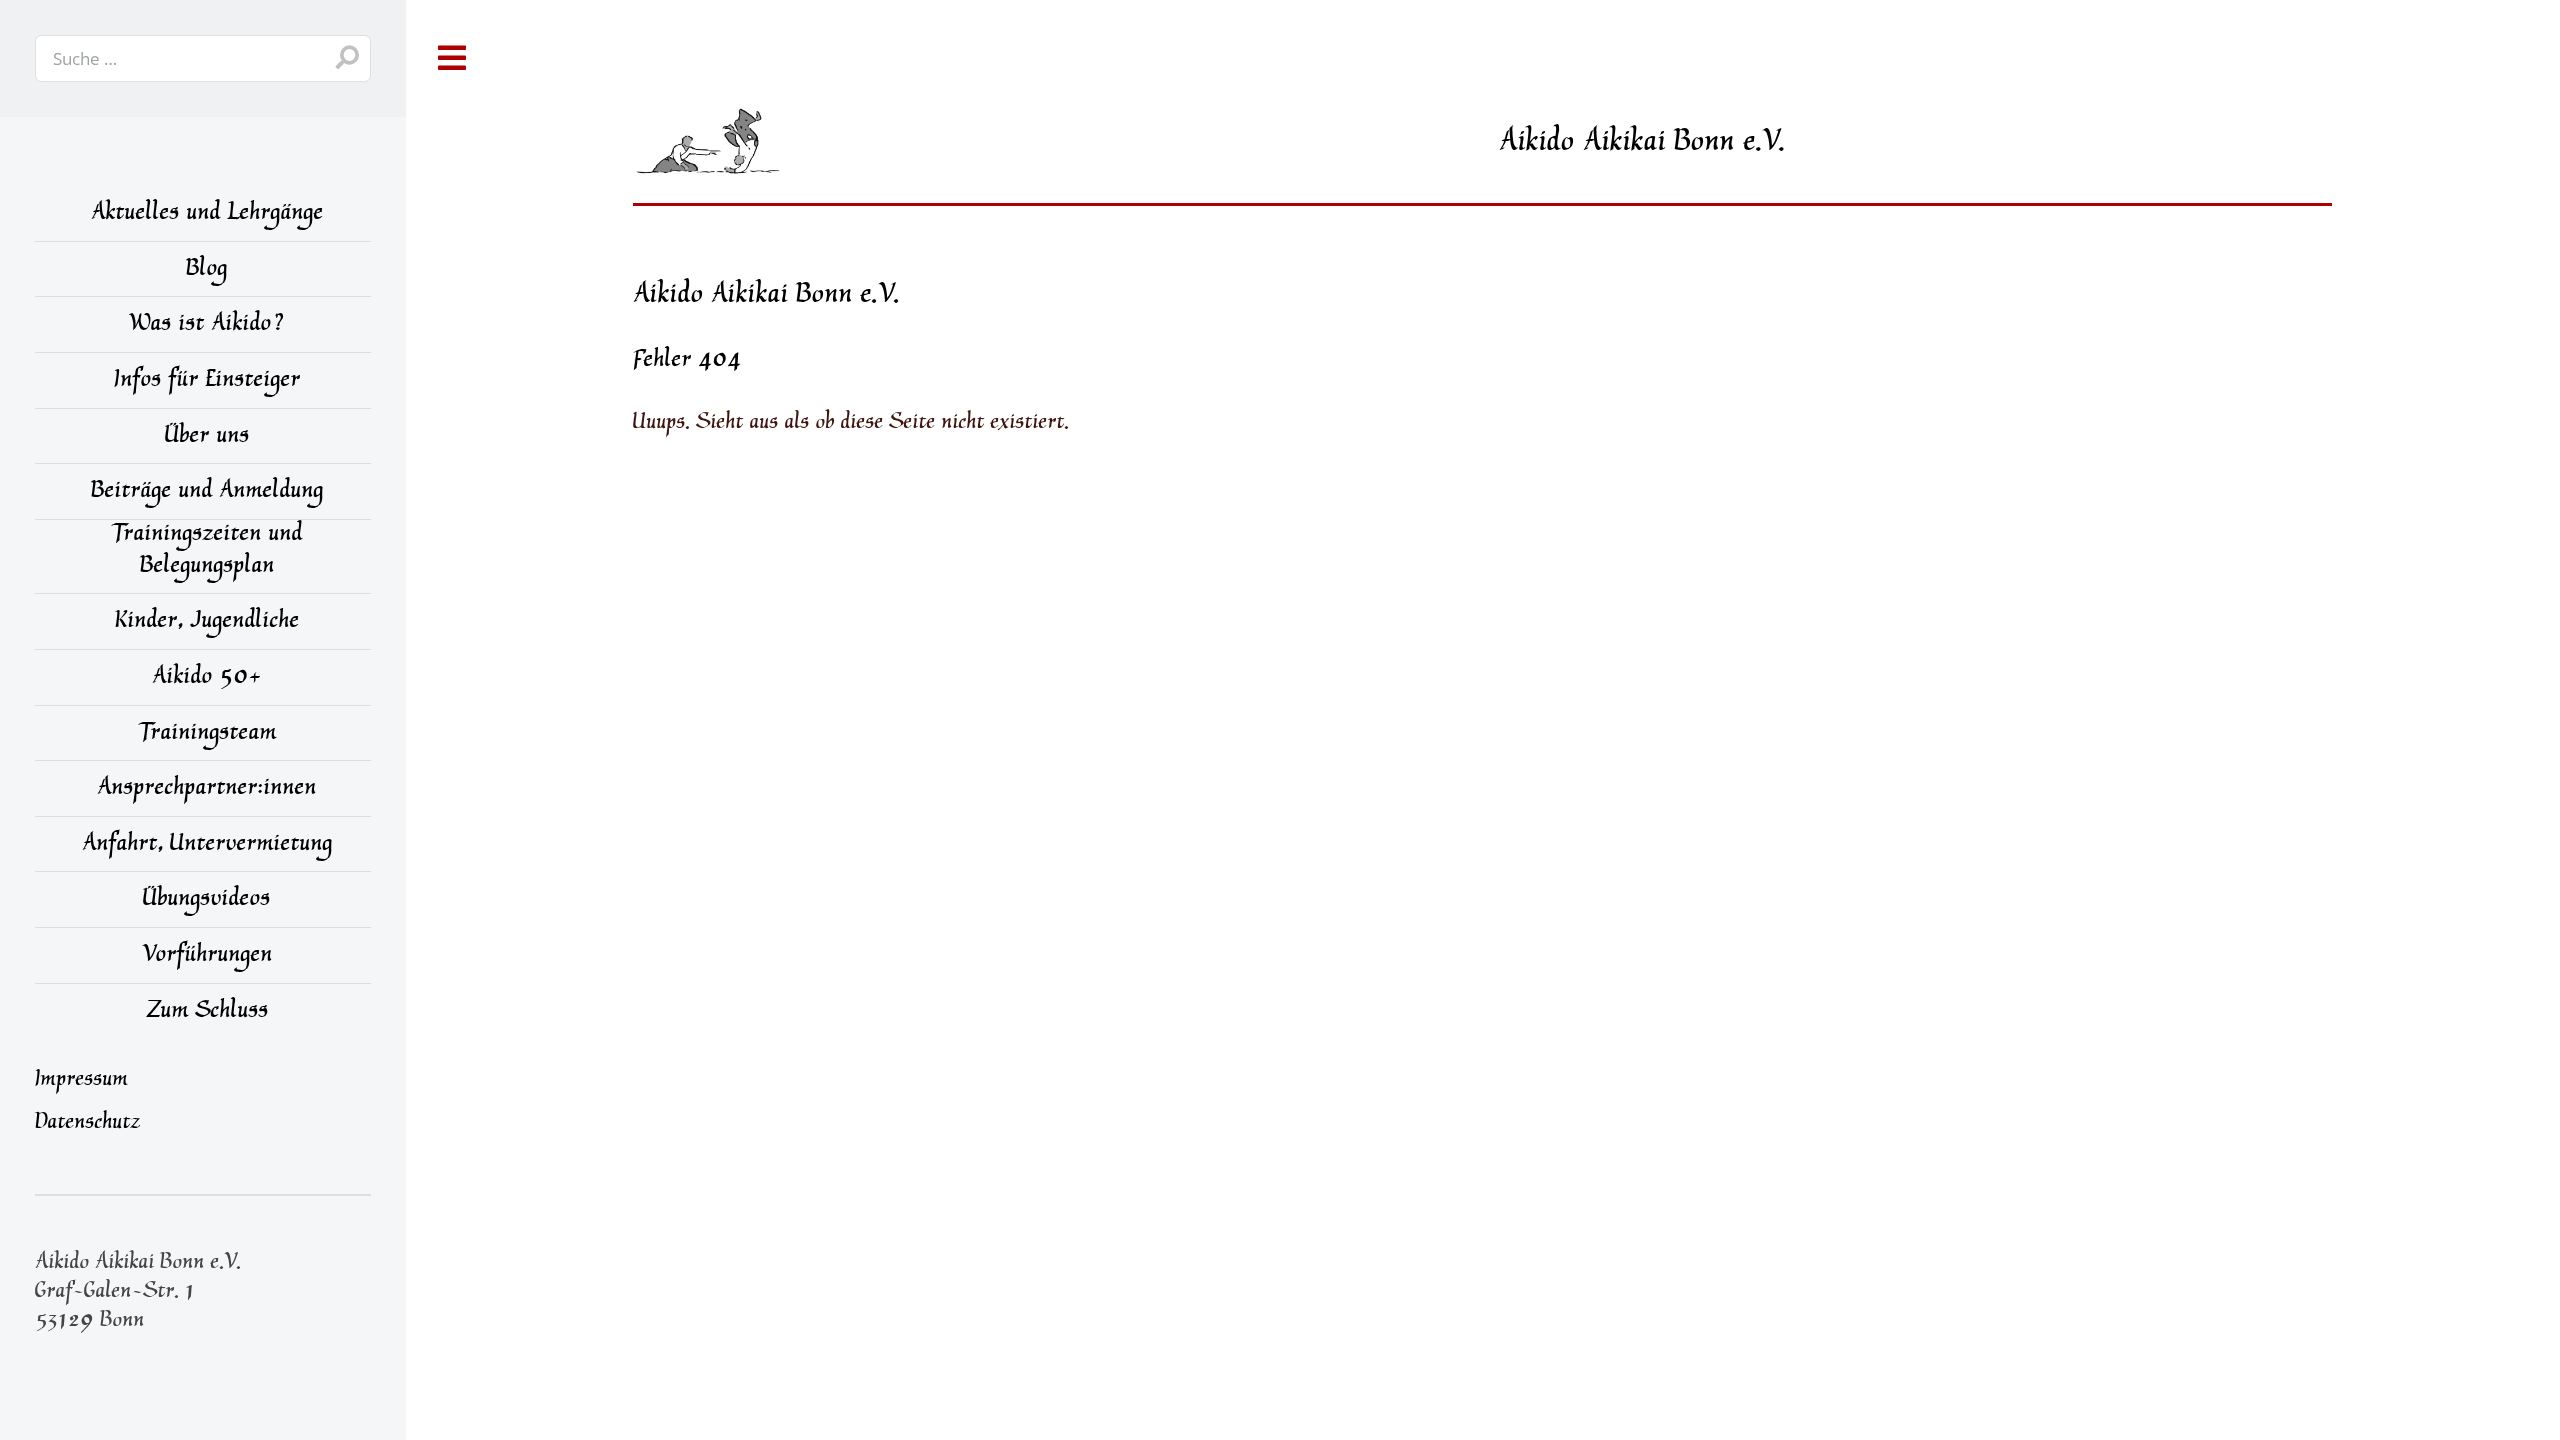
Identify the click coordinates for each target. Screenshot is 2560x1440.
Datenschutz (87, 1124)
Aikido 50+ (207, 679)
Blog (206, 271)
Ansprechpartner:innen (206, 790)
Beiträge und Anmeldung (207, 493)
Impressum (81, 1081)
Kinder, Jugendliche (207, 623)
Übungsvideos (206, 901)
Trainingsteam (207, 735)
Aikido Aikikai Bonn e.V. (766, 296)
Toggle (453, 58)
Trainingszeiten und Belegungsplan (206, 552)
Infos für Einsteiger (207, 382)
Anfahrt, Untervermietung (207, 846)
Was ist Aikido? (206, 326)
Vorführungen (207, 957)
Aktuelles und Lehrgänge (207, 215)
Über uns (207, 438)
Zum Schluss (207, 1013)
